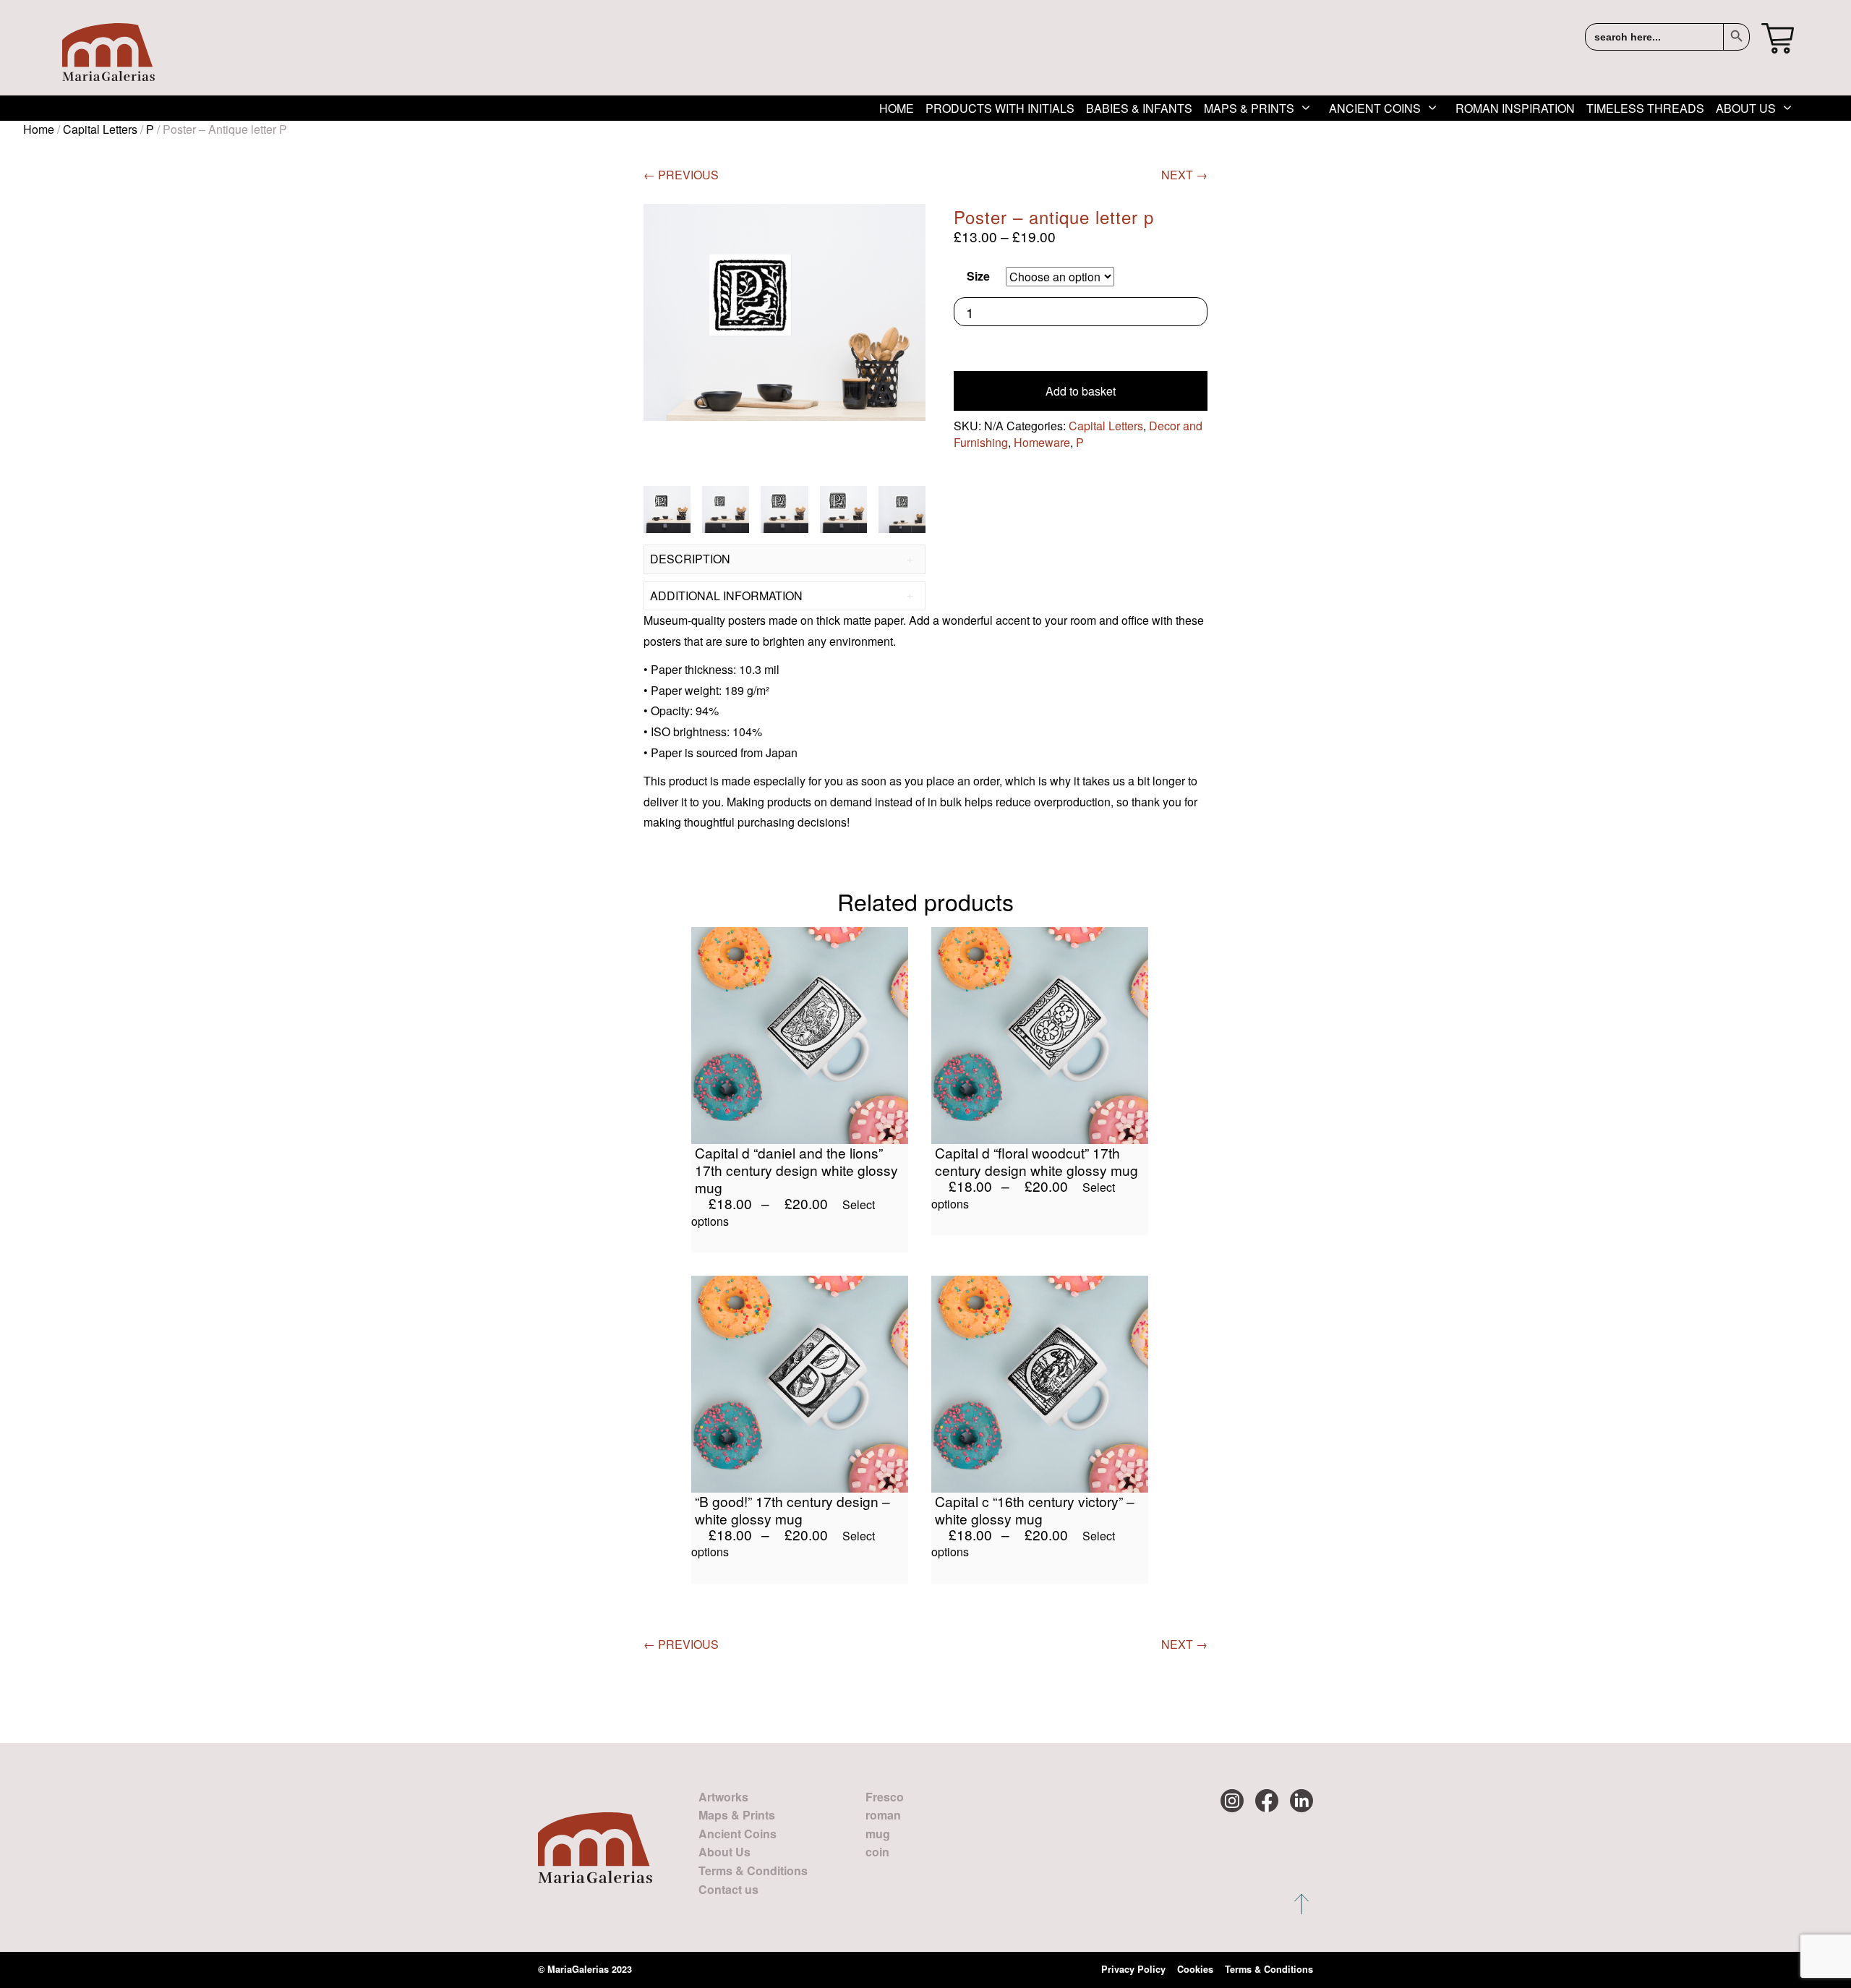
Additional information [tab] (726, 596)
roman (883, 1815)
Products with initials (1000, 108)
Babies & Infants (1139, 108)
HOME (897, 108)
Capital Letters (100, 129)
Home (39, 129)
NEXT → (1184, 175)
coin (877, 1852)
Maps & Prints (1249, 108)
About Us (1746, 108)
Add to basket (1081, 391)
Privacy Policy (1133, 1969)
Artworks (723, 1797)
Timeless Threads (1645, 108)
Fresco (885, 1797)
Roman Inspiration (1515, 108)
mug (878, 1834)
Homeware (1042, 442)
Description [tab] (690, 559)
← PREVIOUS (681, 175)
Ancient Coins (1375, 108)
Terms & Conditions (753, 1870)
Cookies (1195, 1969)
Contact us (728, 1889)
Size (978, 276)
